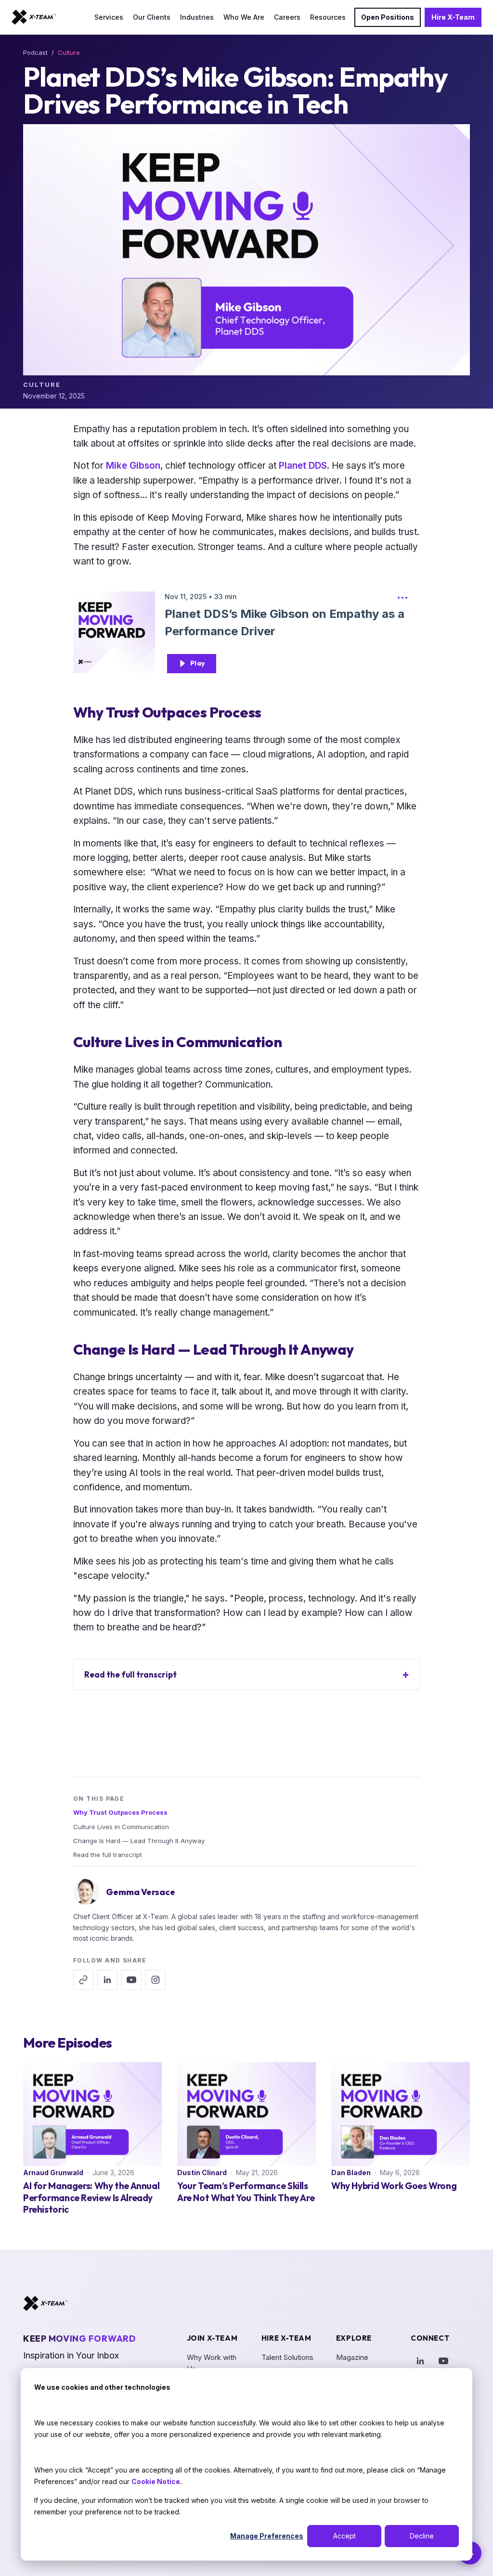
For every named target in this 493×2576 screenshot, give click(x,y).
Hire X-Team (453, 17)
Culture (69, 52)
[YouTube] (443, 2361)
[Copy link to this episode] (83, 1980)
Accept (344, 2536)
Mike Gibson (133, 466)
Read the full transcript (130, 1674)
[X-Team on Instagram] (156, 1980)
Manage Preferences (267, 2536)
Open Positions (388, 17)
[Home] (34, 17)
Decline (422, 2536)
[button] (402, 600)
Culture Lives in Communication (121, 1827)
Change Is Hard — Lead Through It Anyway (139, 1841)
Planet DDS (303, 466)
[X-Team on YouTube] (131, 1980)
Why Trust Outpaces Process (120, 1812)
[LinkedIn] (420, 2361)
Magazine (352, 2357)
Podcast (35, 52)
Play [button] (197, 663)
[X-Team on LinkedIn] (107, 1980)
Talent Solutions (287, 2357)
